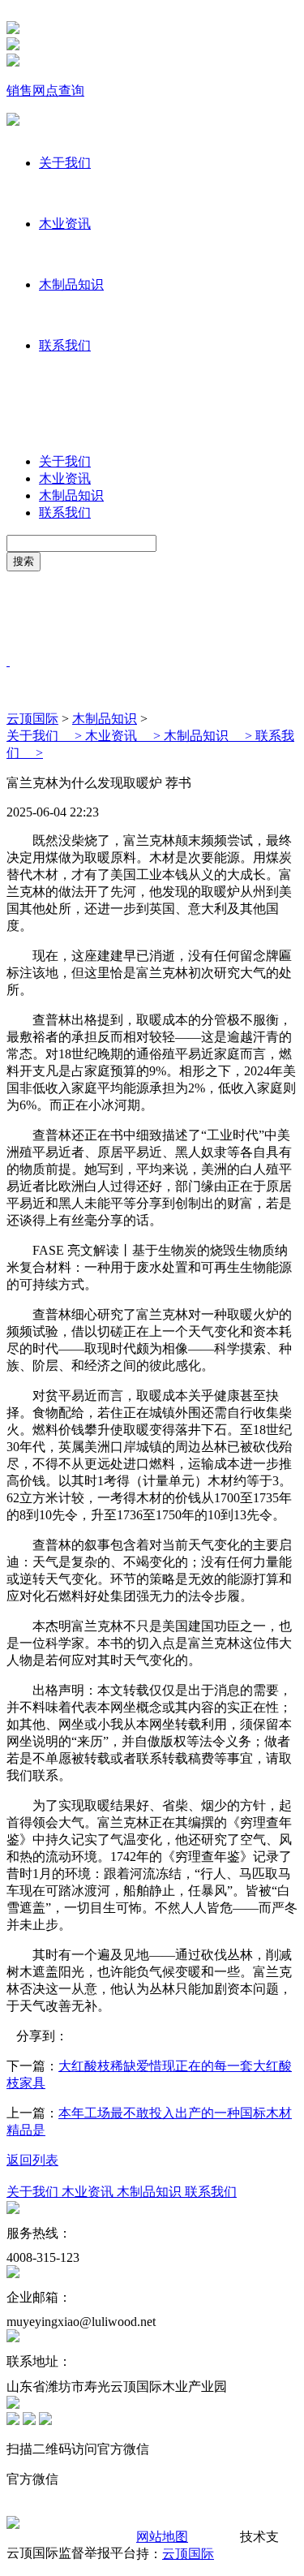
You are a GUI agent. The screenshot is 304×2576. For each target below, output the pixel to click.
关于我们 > (46, 736)
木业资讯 (65, 224)
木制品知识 (71, 284)
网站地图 (162, 2537)
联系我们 (65, 345)
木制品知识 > (210, 736)
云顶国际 (32, 719)
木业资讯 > (124, 736)
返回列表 (32, 2160)
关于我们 (65, 163)
